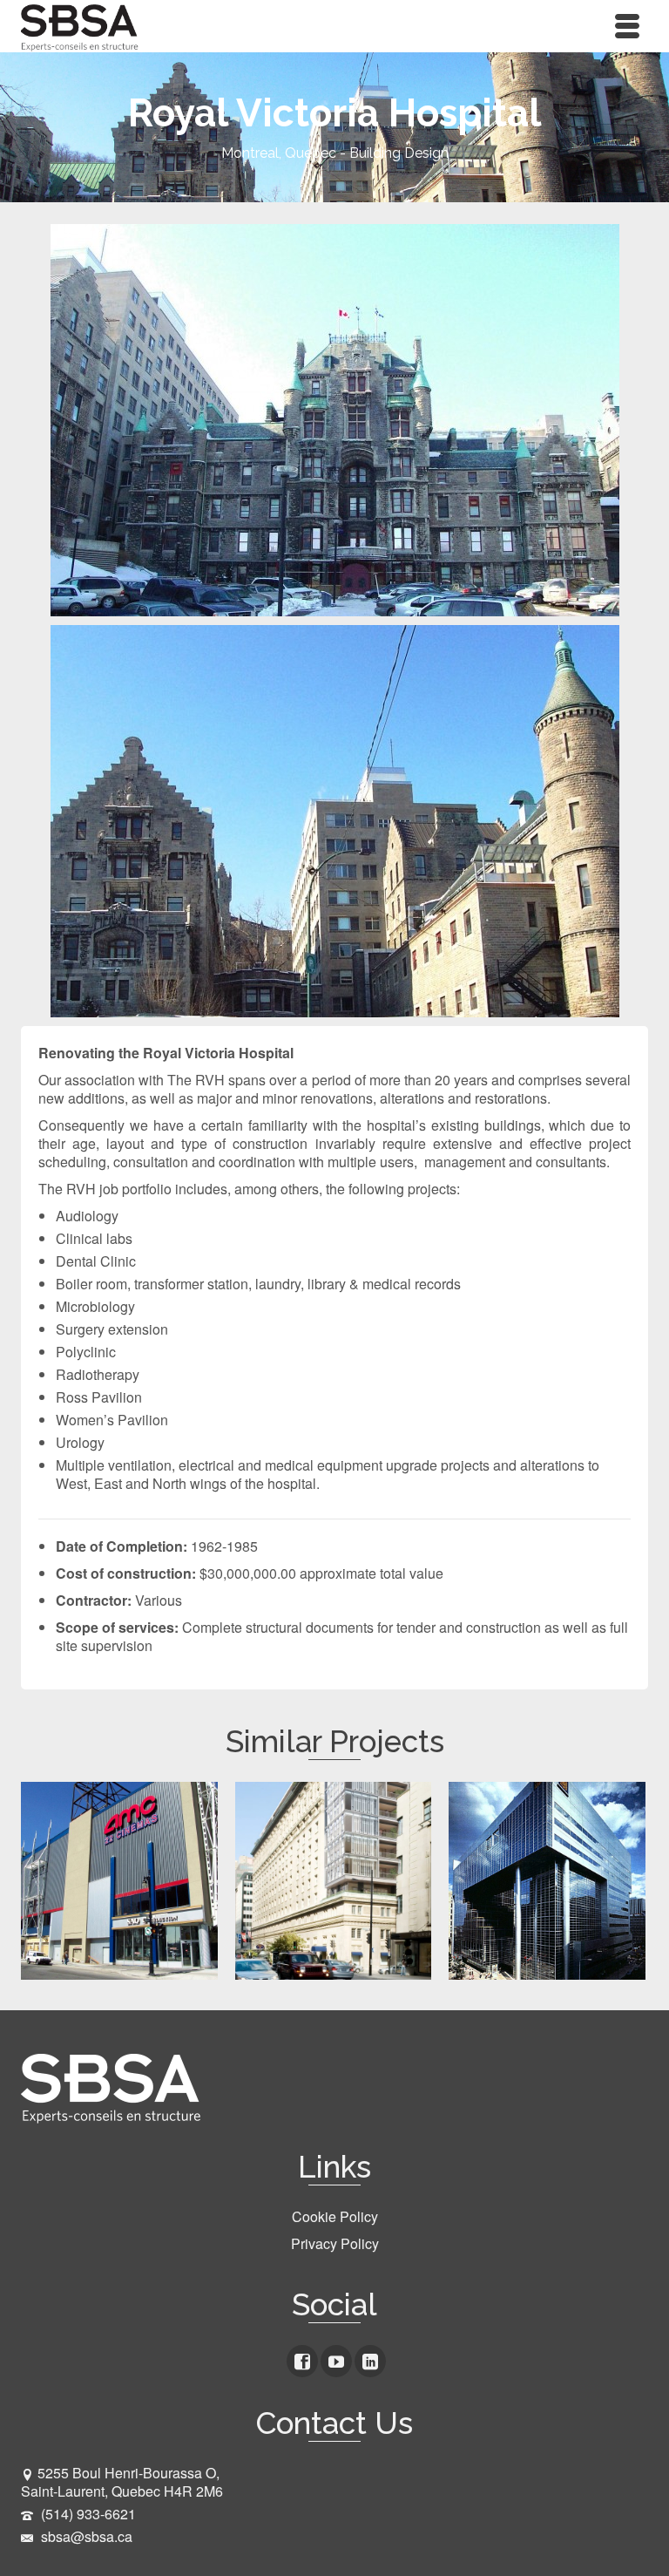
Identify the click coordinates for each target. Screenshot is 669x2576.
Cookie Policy (335, 2216)
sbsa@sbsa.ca (85, 2536)
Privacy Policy (335, 2243)
